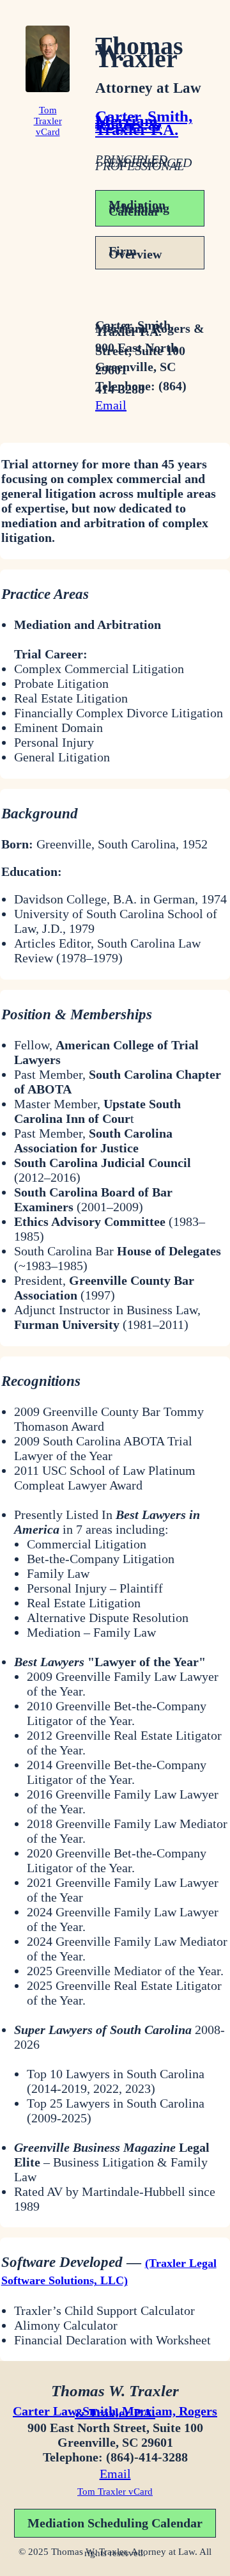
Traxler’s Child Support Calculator (104, 2310)
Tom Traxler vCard (48, 121)
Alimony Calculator (66, 2325)
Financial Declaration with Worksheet (112, 2340)
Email (111, 405)
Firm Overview (135, 252)
